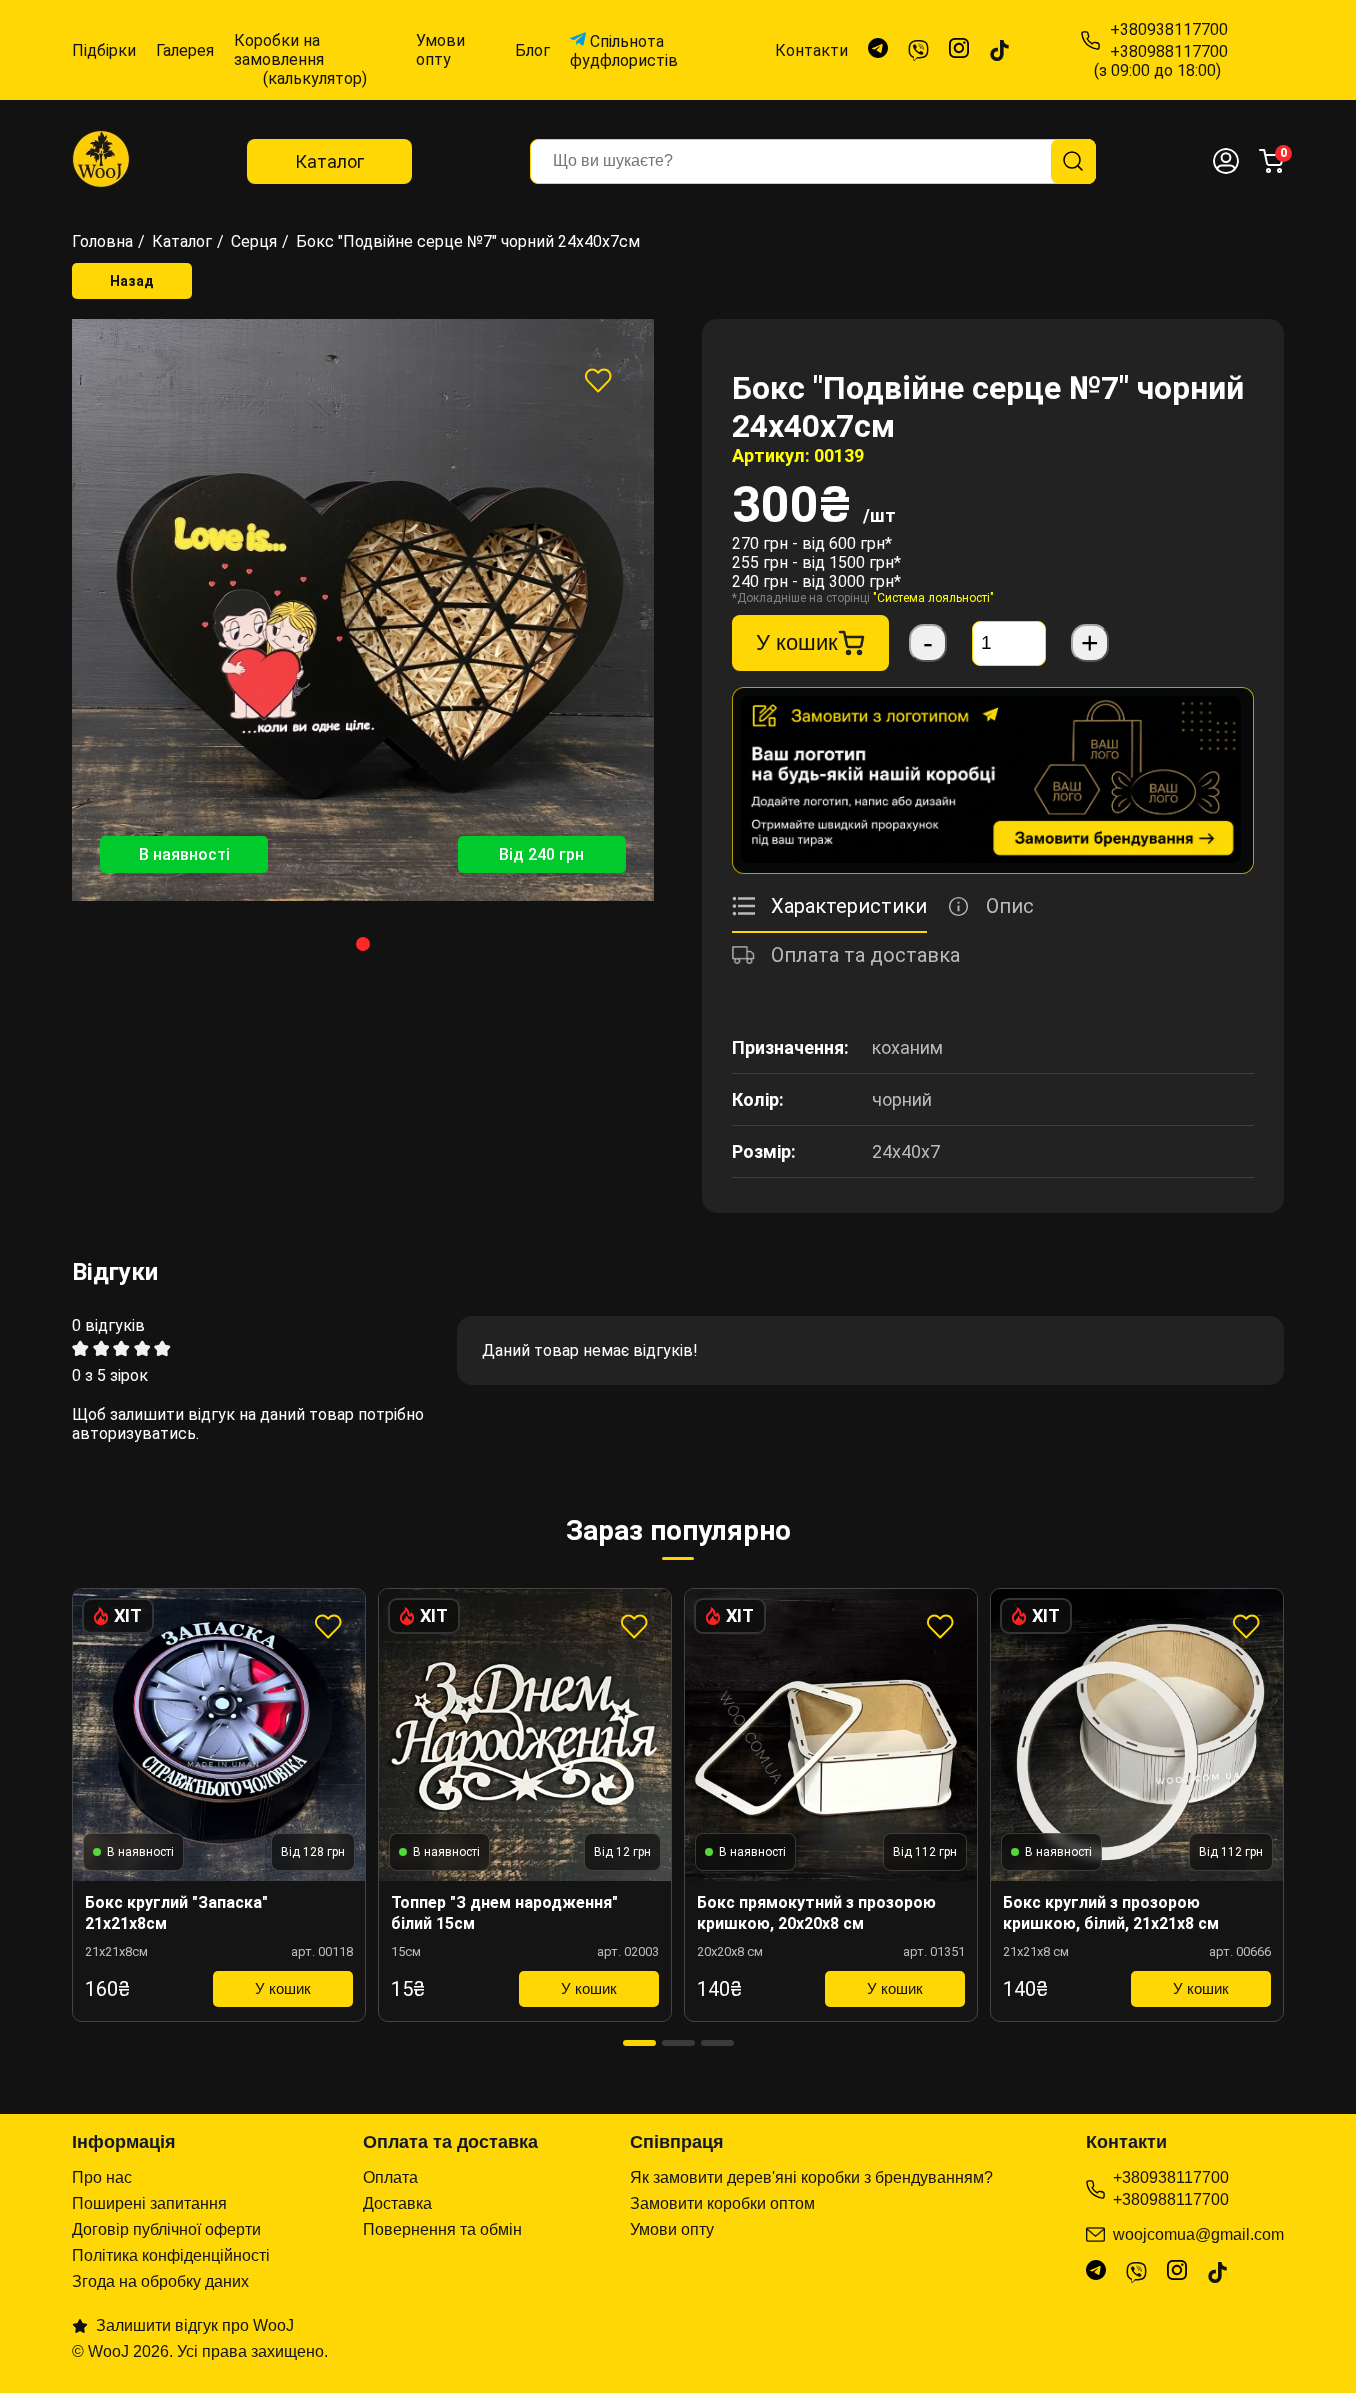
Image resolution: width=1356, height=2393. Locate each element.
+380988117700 (1171, 2199)
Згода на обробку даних (160, 2281)
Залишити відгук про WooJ (195, 2325)
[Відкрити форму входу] (1226, 161)
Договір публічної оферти (166, 2229)
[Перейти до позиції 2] (678, 2043)
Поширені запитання (149, 2203)
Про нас (102, 2177)
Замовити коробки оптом (722, 2203)
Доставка (397, 2203)
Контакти (811, 50)
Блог (532, 50)
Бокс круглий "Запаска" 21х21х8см (176, 1912)
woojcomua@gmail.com (1198, 2234)
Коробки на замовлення (300, 50)
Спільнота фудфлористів (624, 51)
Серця (254, 241)
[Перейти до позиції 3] (717, 2043)
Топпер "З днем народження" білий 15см (504, 1912)
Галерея (185, 50)
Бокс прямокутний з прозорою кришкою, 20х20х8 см (816, 1912)
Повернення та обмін (442, 2229)
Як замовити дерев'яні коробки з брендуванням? (811, 2177)
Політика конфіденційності (171, 2255)
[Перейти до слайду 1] (363, 944)
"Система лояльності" (933, 598)
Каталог (329, 161)
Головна (102, 241)
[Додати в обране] (598, 380)
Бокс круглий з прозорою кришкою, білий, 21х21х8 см (1111, 1912)
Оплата (390, 2177)
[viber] (918, 50)
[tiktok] (999, 50)
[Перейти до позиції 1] (639, 2043)
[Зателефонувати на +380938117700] (1090, 40)
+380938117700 (1171, 2177)
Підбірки (104, 50)
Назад (132, 281)
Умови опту (440, 50)
